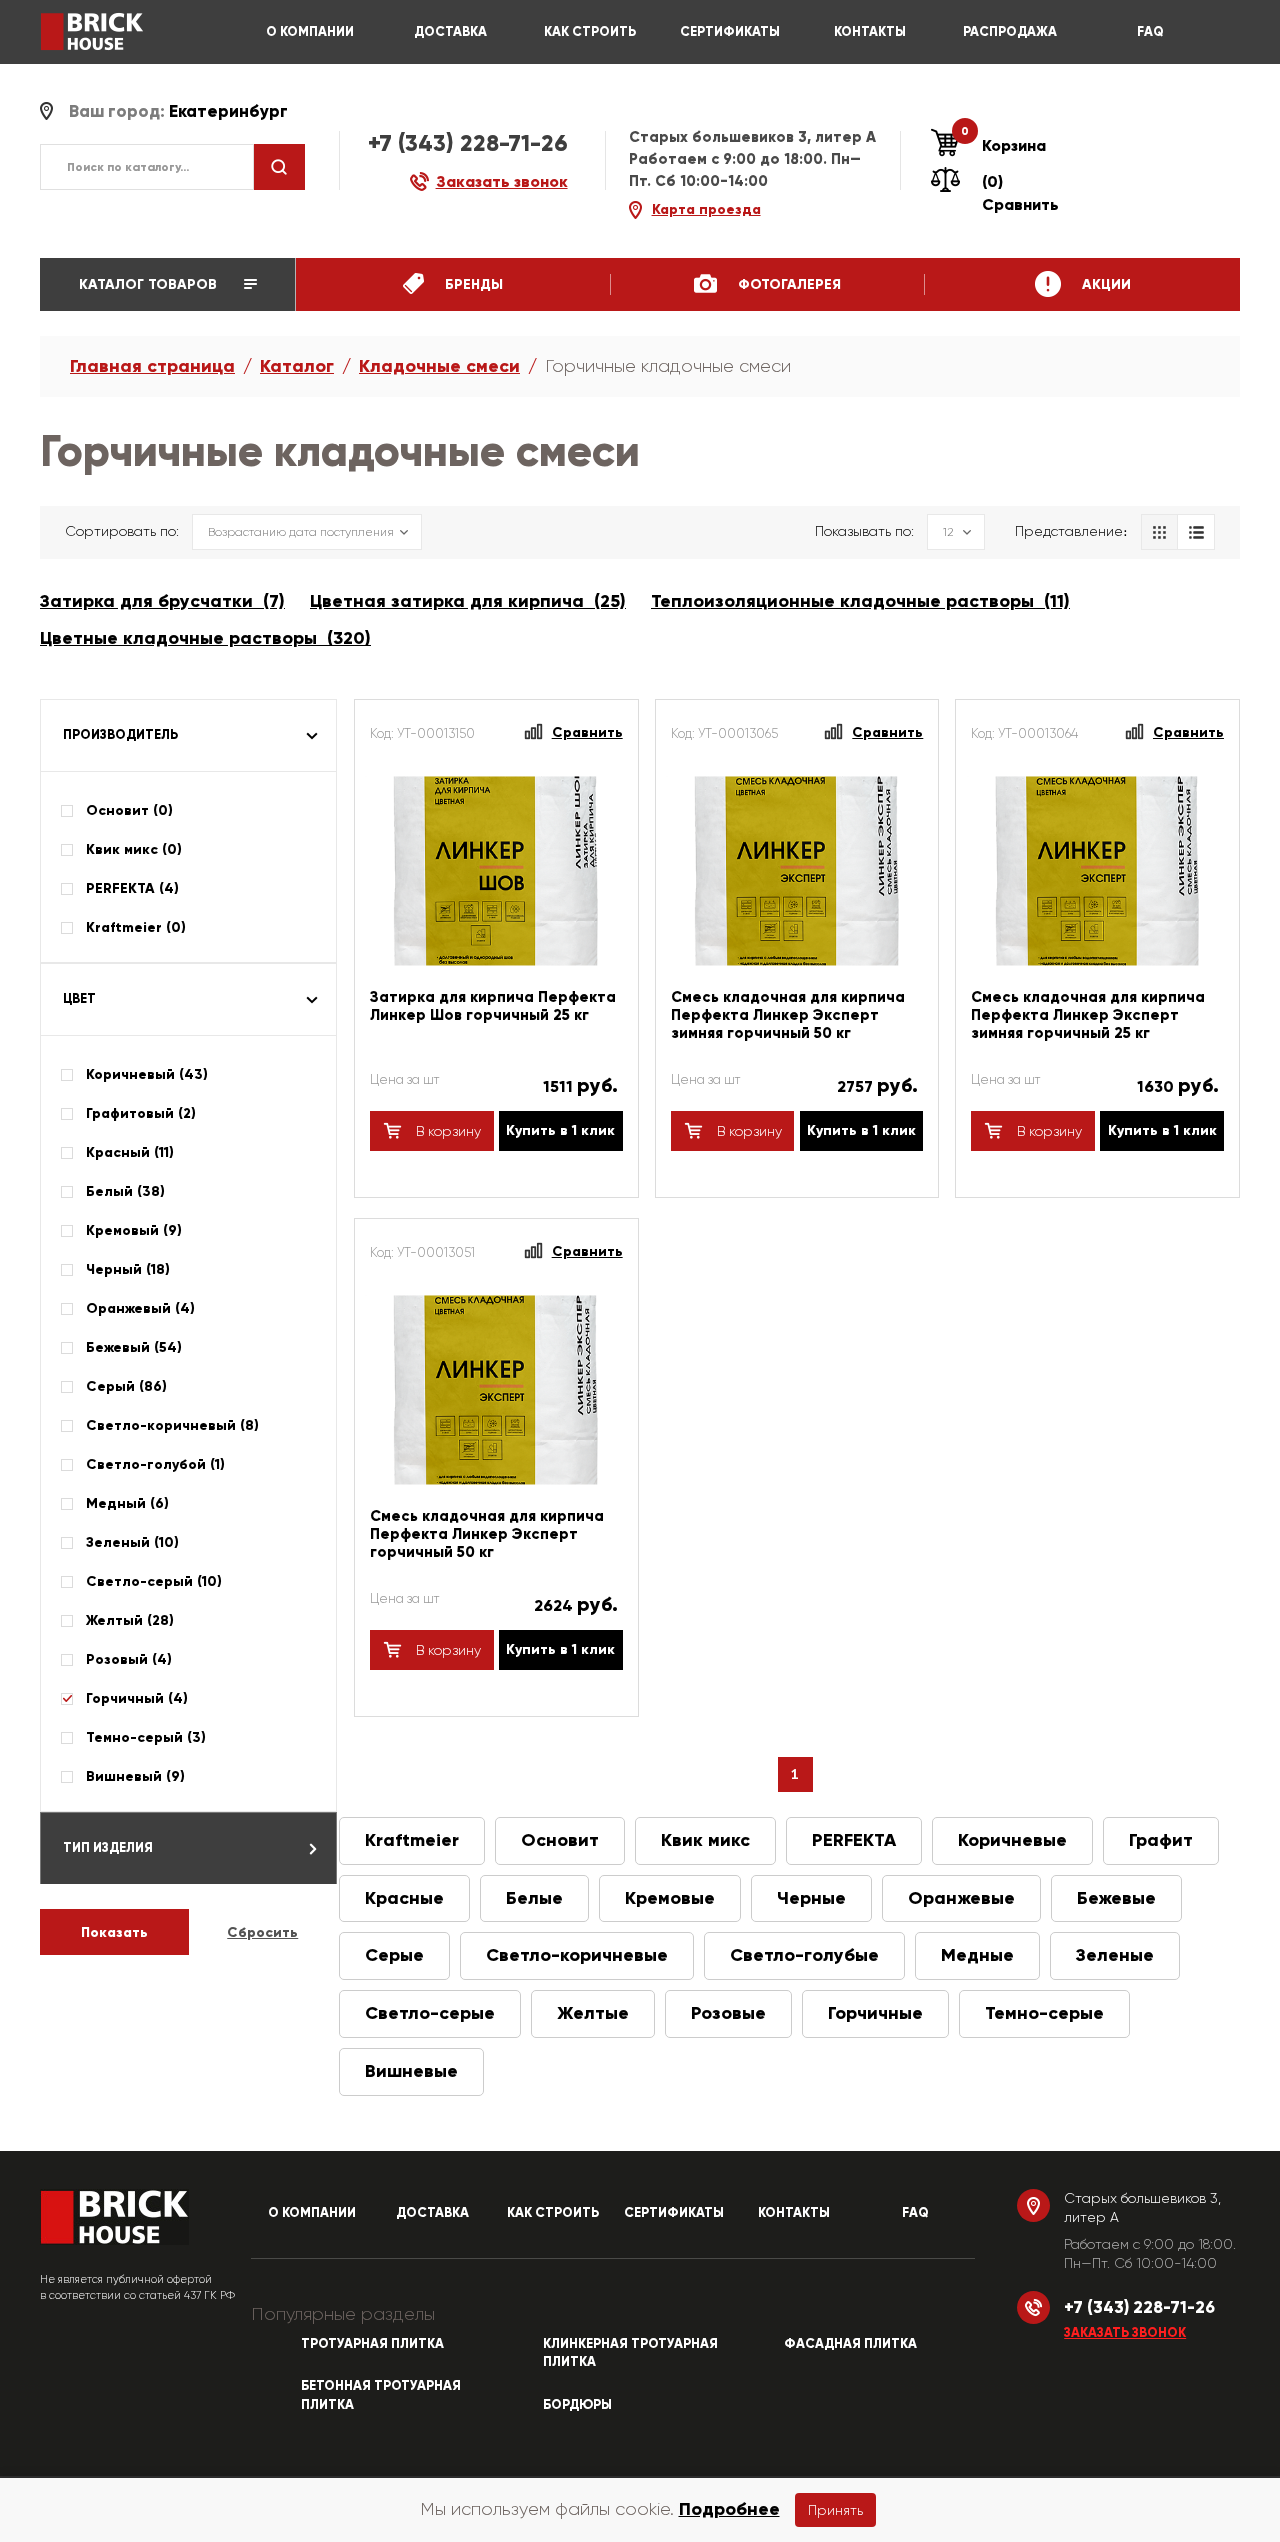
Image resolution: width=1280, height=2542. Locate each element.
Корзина (1003, 145)
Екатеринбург (228, 111)
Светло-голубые (804, 1955)
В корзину (446, 1131)
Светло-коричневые (577, 1955)
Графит (1161, 1840)
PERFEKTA (854, 1840)
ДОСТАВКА (450, 32)
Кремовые (670, 1898)
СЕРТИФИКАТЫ (730, 32)
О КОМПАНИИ (310, 32)
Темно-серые (1044, 2013)
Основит (560, 1840)
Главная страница (152, 366)
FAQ (1150, 32)
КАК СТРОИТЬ (590, 32)
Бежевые (1116, 1898)
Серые (394, 1955)
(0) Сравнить (1020, 193)
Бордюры (577, 2405)
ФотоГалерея (787, 284)
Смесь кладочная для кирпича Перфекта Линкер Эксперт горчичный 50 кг (487, 1534)
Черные (811, 1898)
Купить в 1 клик (560, 1130)
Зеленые (1115, 1955)
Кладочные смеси (439, 366)
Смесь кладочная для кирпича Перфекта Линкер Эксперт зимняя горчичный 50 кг (788, 1015)
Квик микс (705, 1840)
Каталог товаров (150, 284)
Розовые (728, 2013)
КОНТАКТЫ (870, 32)
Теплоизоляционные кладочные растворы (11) (860, 601)
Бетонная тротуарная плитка (381, 2395)
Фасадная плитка (850, 2344)
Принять (835, 2510)
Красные (404, 1898)
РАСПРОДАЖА (1010, 32)
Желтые (593, 2013)
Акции (1104, 284)
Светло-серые (430, 2013)
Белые (534, 1898)
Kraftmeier (412, 1840)
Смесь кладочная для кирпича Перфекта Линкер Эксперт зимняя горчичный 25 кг (1088, 1015)
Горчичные (875, 2013)
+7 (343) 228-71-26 (468, 143)
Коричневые (1012, 1840)
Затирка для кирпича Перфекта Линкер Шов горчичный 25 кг (493, 1006)
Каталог (297, 366)
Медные (977, 1955)
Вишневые (411, 2071)
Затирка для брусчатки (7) (162, 601)
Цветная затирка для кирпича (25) (468, 601)
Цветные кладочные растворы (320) (205, 638)
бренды (472, 284)
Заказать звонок (1125, 2333)
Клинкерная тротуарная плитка (630, 2353)
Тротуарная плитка (372, 2344)
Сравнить (587, 732)
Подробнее (729, 2509)
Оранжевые (961, 1898)
